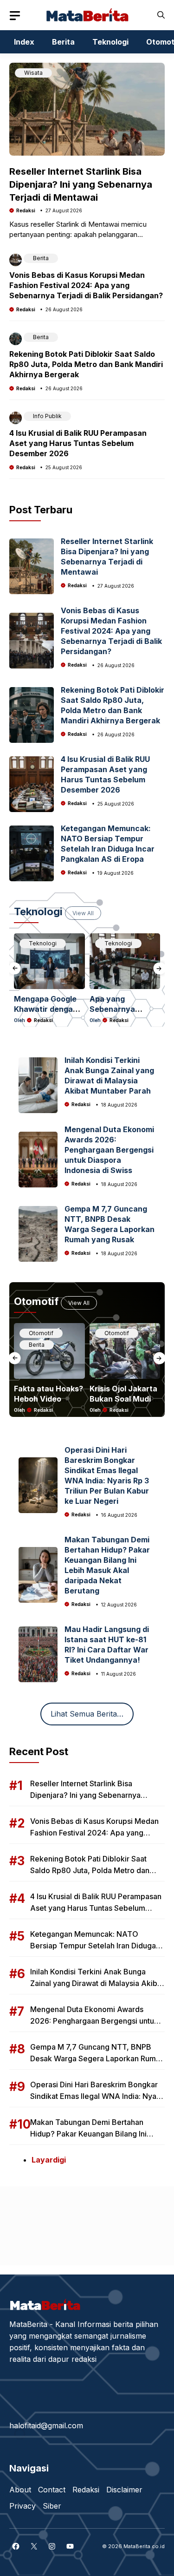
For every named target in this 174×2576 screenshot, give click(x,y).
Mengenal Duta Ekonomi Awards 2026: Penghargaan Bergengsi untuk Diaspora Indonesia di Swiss (109, 1150)
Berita (63, 42)
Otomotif (41, 1333)
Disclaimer (124, 2490)
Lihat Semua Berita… (87, 1714)
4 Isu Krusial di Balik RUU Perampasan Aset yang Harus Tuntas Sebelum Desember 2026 (78, 443)
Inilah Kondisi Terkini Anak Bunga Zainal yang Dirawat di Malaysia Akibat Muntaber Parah (97, 1983)
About (20, 2490)
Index (24, 42)
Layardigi (49, 2160)
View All (83, 913)
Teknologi (110, 42)
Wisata (33, 73)
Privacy (23, 2506)
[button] (161, 15)
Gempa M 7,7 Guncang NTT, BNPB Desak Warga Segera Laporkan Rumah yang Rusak (97, 2058)
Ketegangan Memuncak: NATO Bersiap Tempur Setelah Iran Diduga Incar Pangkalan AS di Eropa (93, 1946)
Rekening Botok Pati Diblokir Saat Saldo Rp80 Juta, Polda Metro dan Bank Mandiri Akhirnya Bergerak (86, 364)
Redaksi (26, 210)
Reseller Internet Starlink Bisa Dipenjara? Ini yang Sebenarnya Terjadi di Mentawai (81, 184)
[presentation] (15, 968)
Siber (52, 2506)
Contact (52, 2490)
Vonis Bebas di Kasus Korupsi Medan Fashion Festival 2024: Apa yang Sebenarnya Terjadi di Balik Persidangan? (86, 285)
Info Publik (47, 416)
